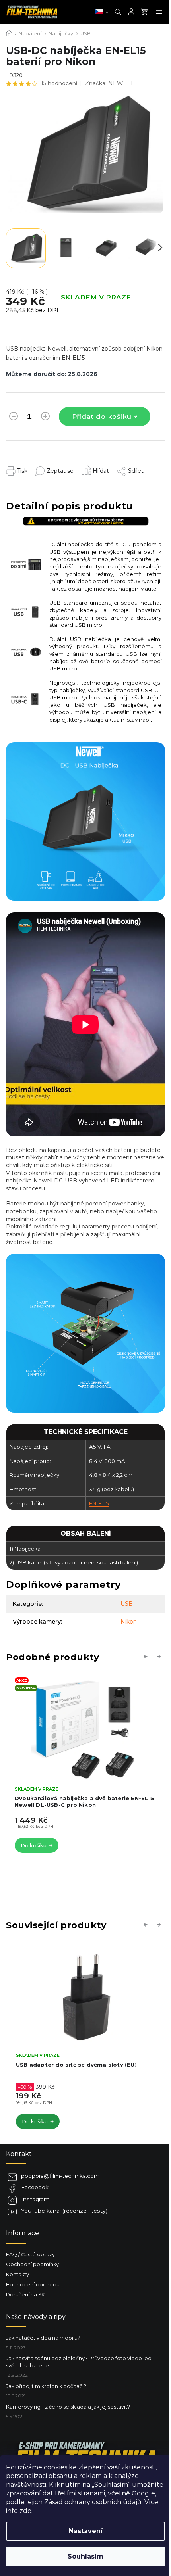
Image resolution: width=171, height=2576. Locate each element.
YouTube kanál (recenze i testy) (64, 2211)
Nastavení (86, 2531)
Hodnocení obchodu (33, 2285)
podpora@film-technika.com (60, 2176)
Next (160, 1656)
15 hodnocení (59, 83)
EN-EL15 (99, 1503)
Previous (147, 1656)
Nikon (129, 1622)
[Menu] (159, 12)
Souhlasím (85, 2556)
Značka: (110, 83)
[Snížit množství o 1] (14, 418)
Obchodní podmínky (32, 2264)
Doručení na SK (25, 2295)
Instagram (35, 2199)
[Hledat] (117, 12)
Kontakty (17, 2274)
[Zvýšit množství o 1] (45, 418)
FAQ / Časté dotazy (30, 2254)
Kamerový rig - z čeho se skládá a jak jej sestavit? (68, 2407)
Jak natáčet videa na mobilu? (43, 2338)
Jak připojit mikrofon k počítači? (46, 2386)
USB (127, 1604)
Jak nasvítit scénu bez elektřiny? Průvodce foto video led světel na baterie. (79, 2362)
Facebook (35, 2187)
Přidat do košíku (102, 417)
